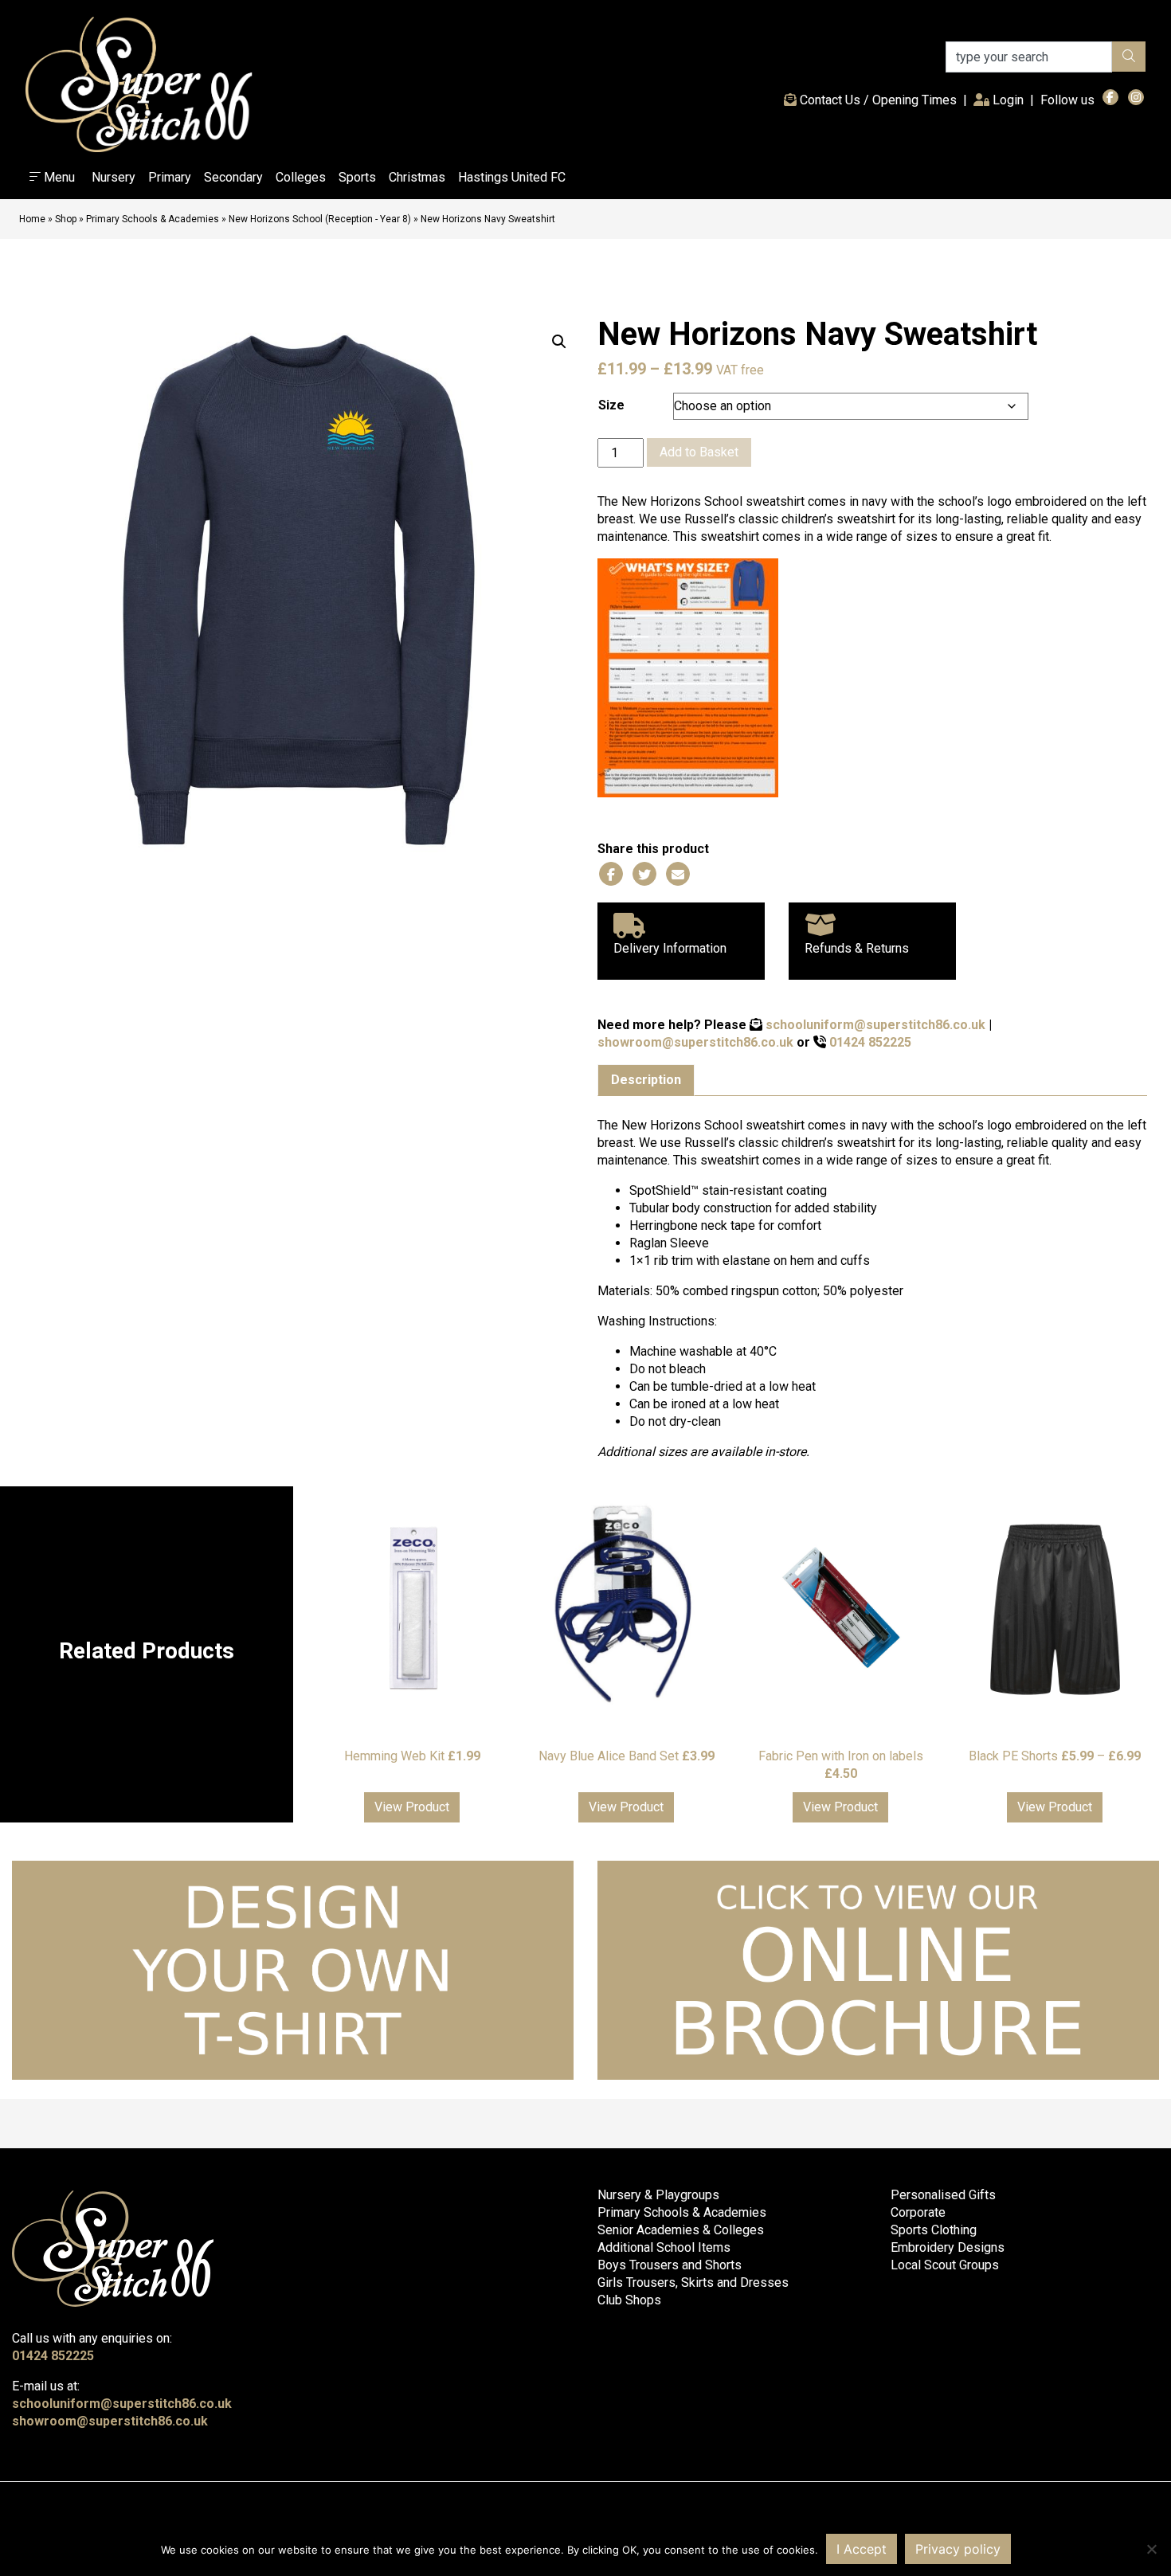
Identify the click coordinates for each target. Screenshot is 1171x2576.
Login (1010, 100)
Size (611, 405)
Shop (66, 219)
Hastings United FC (512, 177)
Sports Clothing (934, 2230)
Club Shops (629, 2300)
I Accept (862, 2549)
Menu (58, 177)
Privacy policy (958, 2549)
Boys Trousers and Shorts (670, 2265)
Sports (357, 177)
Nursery (114, 177)
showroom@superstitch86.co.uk (695, 1042)
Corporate (918, 2212)
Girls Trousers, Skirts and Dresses (693, 2282)
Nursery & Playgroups (658, 2195)
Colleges (301, 177)
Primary (170, 177)
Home (32, 219)
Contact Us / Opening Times (877, 100)
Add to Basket (699, 452)
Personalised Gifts (943, 2195)
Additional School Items (664, 2247)
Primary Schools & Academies (153, 219)
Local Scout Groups (945, 2265)
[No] (1151, 2549)
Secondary (233, 177)
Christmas (417, 177)
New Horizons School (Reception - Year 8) (320, 219)
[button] (559, 342)
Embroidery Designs (948, 2247)
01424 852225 (870, 1042)
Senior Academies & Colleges (681, 2230)
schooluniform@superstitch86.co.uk (875, 1025)
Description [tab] (646, 1080)
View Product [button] (412, 1807)
